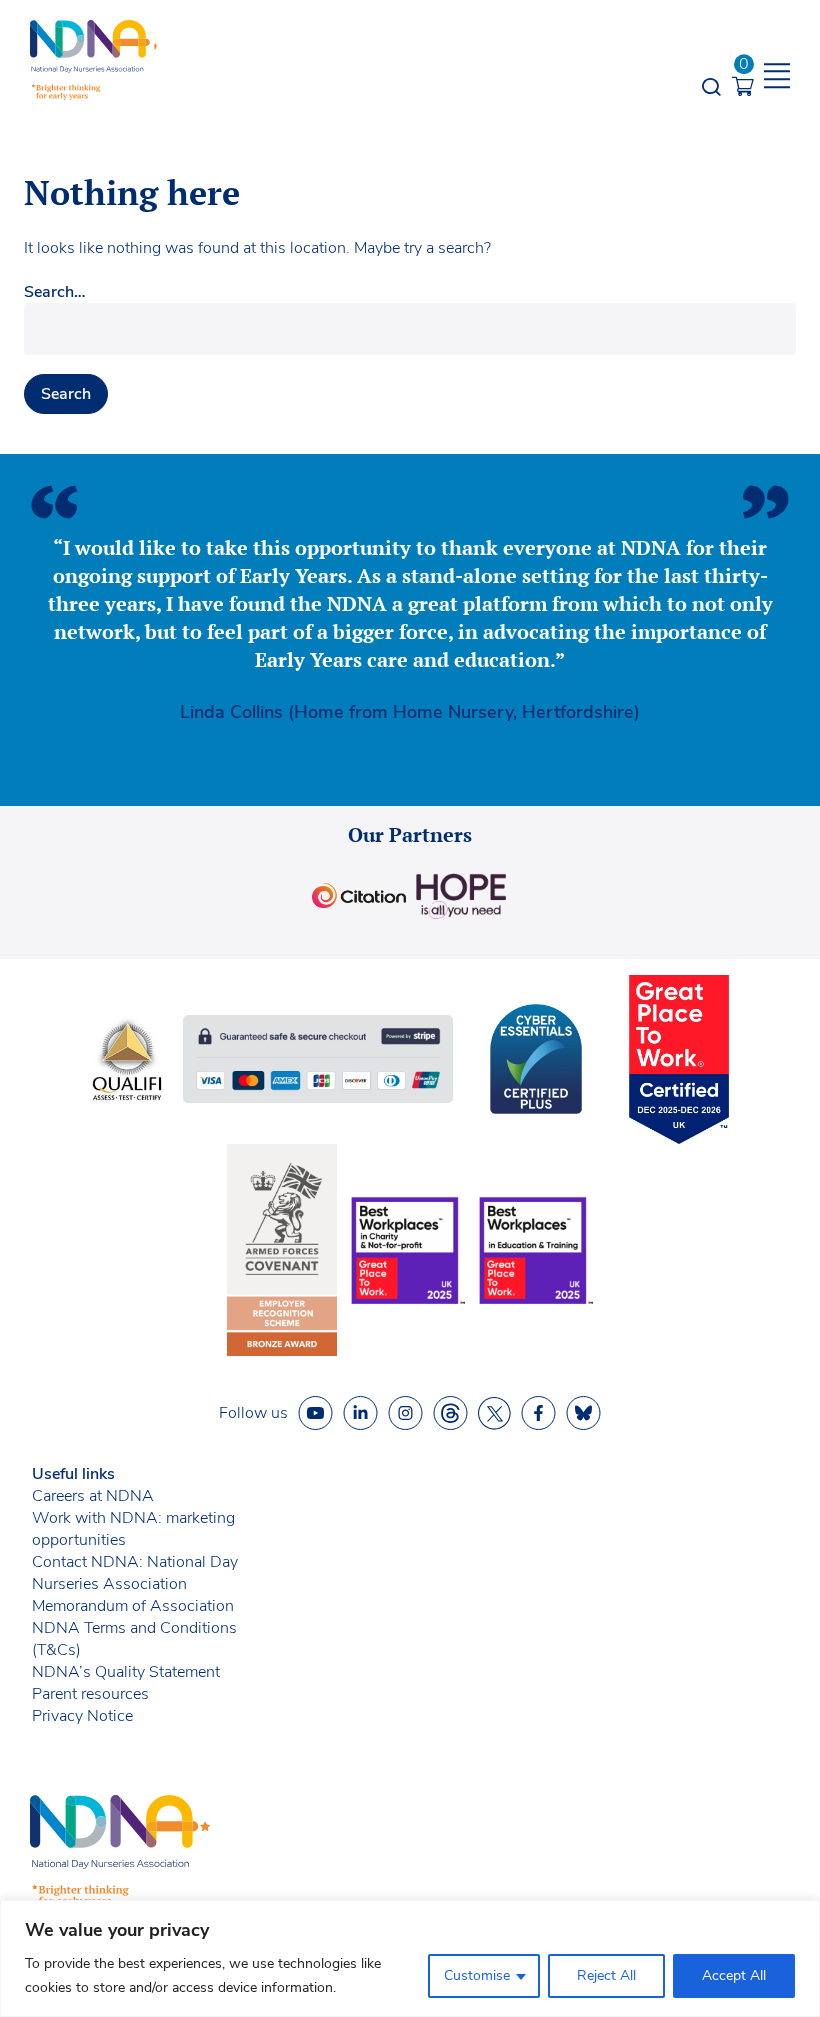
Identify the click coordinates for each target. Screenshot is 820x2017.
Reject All (606, 1975)
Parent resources (90, 1694)
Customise (477, 1975)
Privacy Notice (82, 1716)
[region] (410, 1958)
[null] (450, 1413)
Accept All (734, 1975)
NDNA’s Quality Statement (126, 1672)
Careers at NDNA (93, 1496)
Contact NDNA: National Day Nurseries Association (135, 1573)
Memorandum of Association (133, 1606)
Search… (54, 292)
